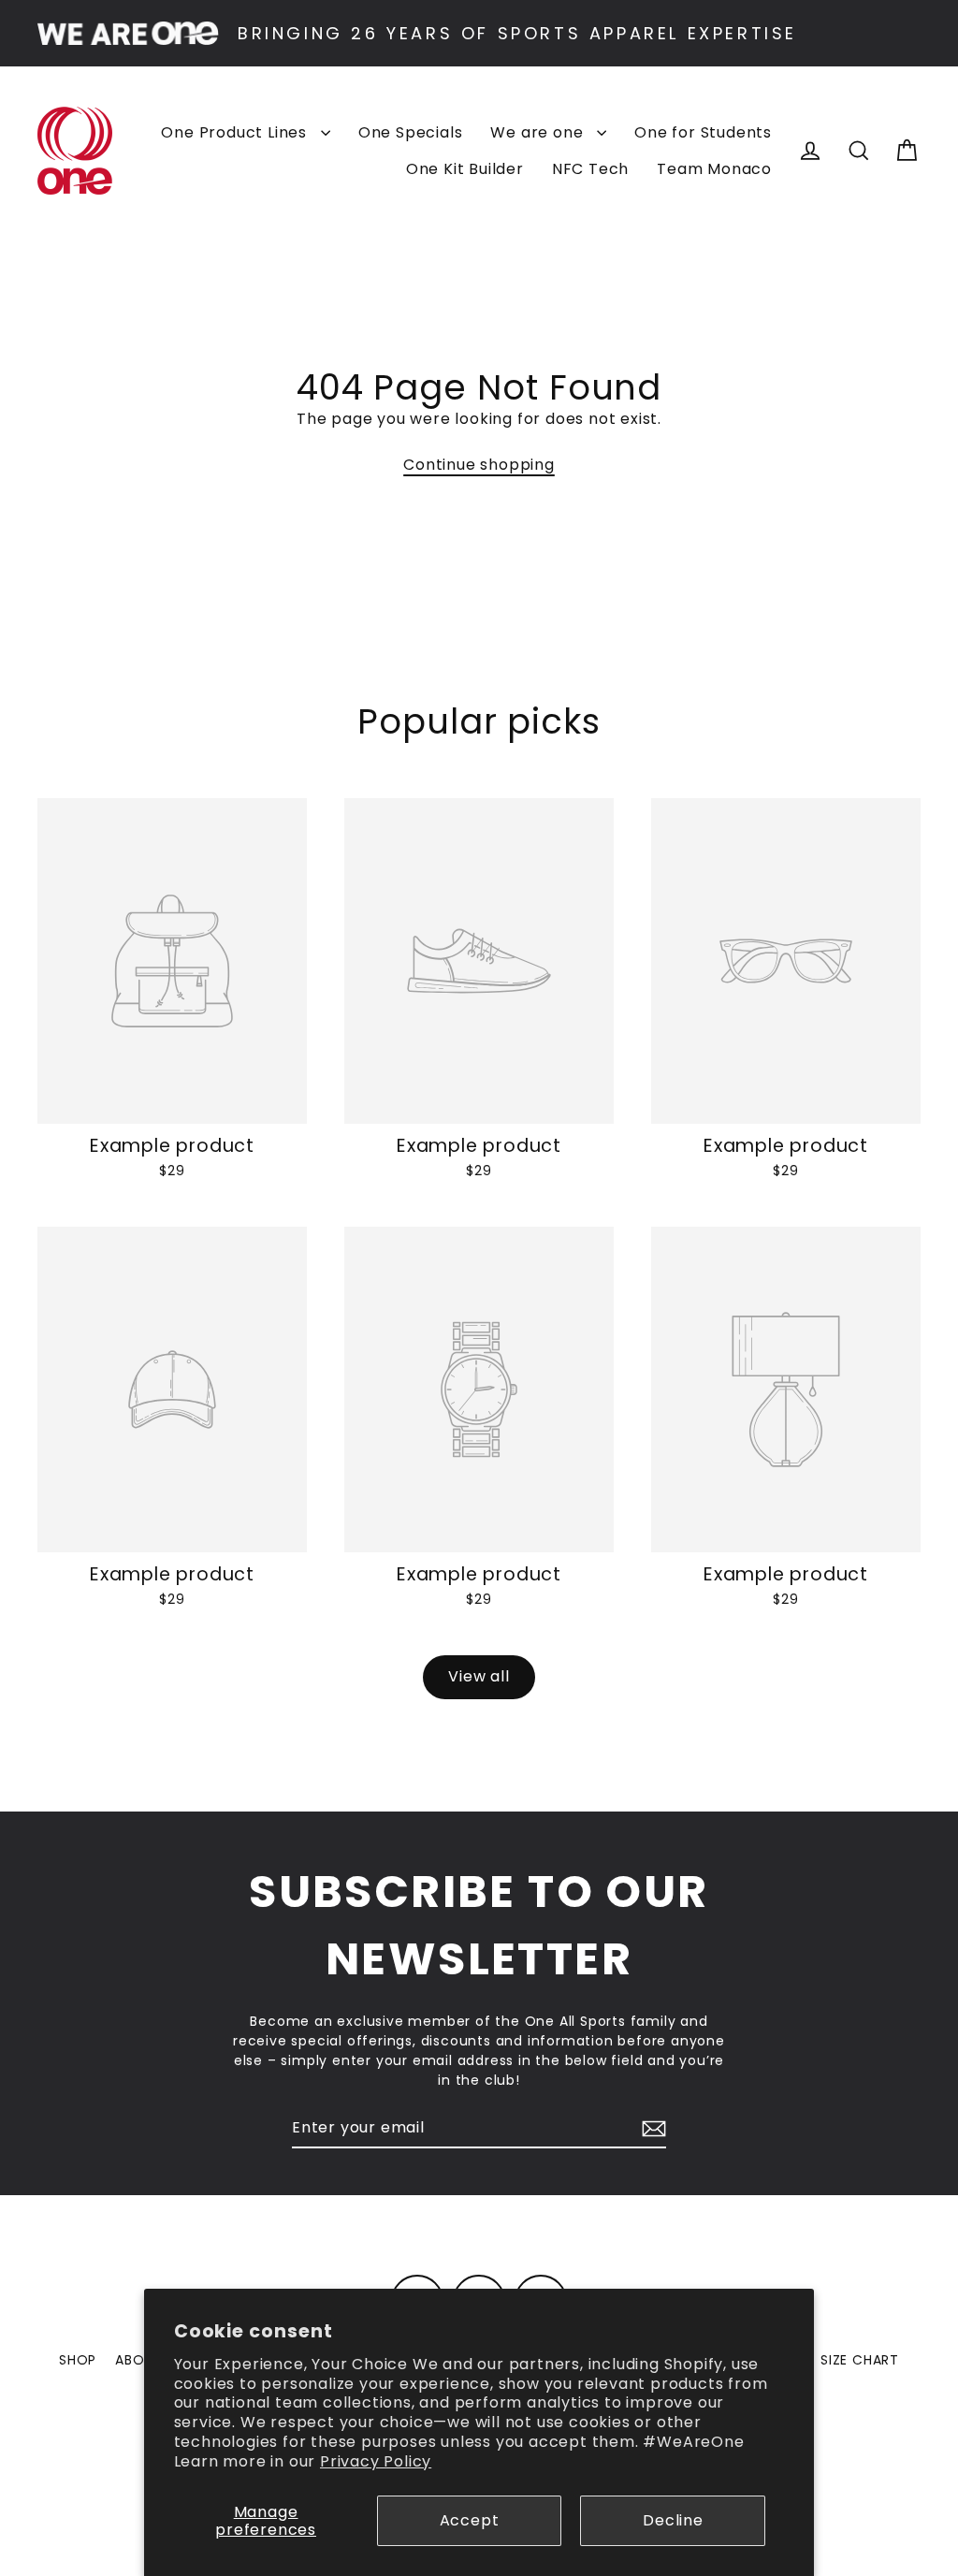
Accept (470, 2520)
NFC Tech (590, 169)
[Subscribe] (651, 2129)
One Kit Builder (465, 169)
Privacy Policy (376, 2461)
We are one (539, 132)
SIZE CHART (860, 2360)
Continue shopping (479, 465)
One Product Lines (236, 132)
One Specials (411, 132)
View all (479, 1676)
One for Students (703, 132)
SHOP (78, 2360)
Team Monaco (714, 169)
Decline (673, 2520)
